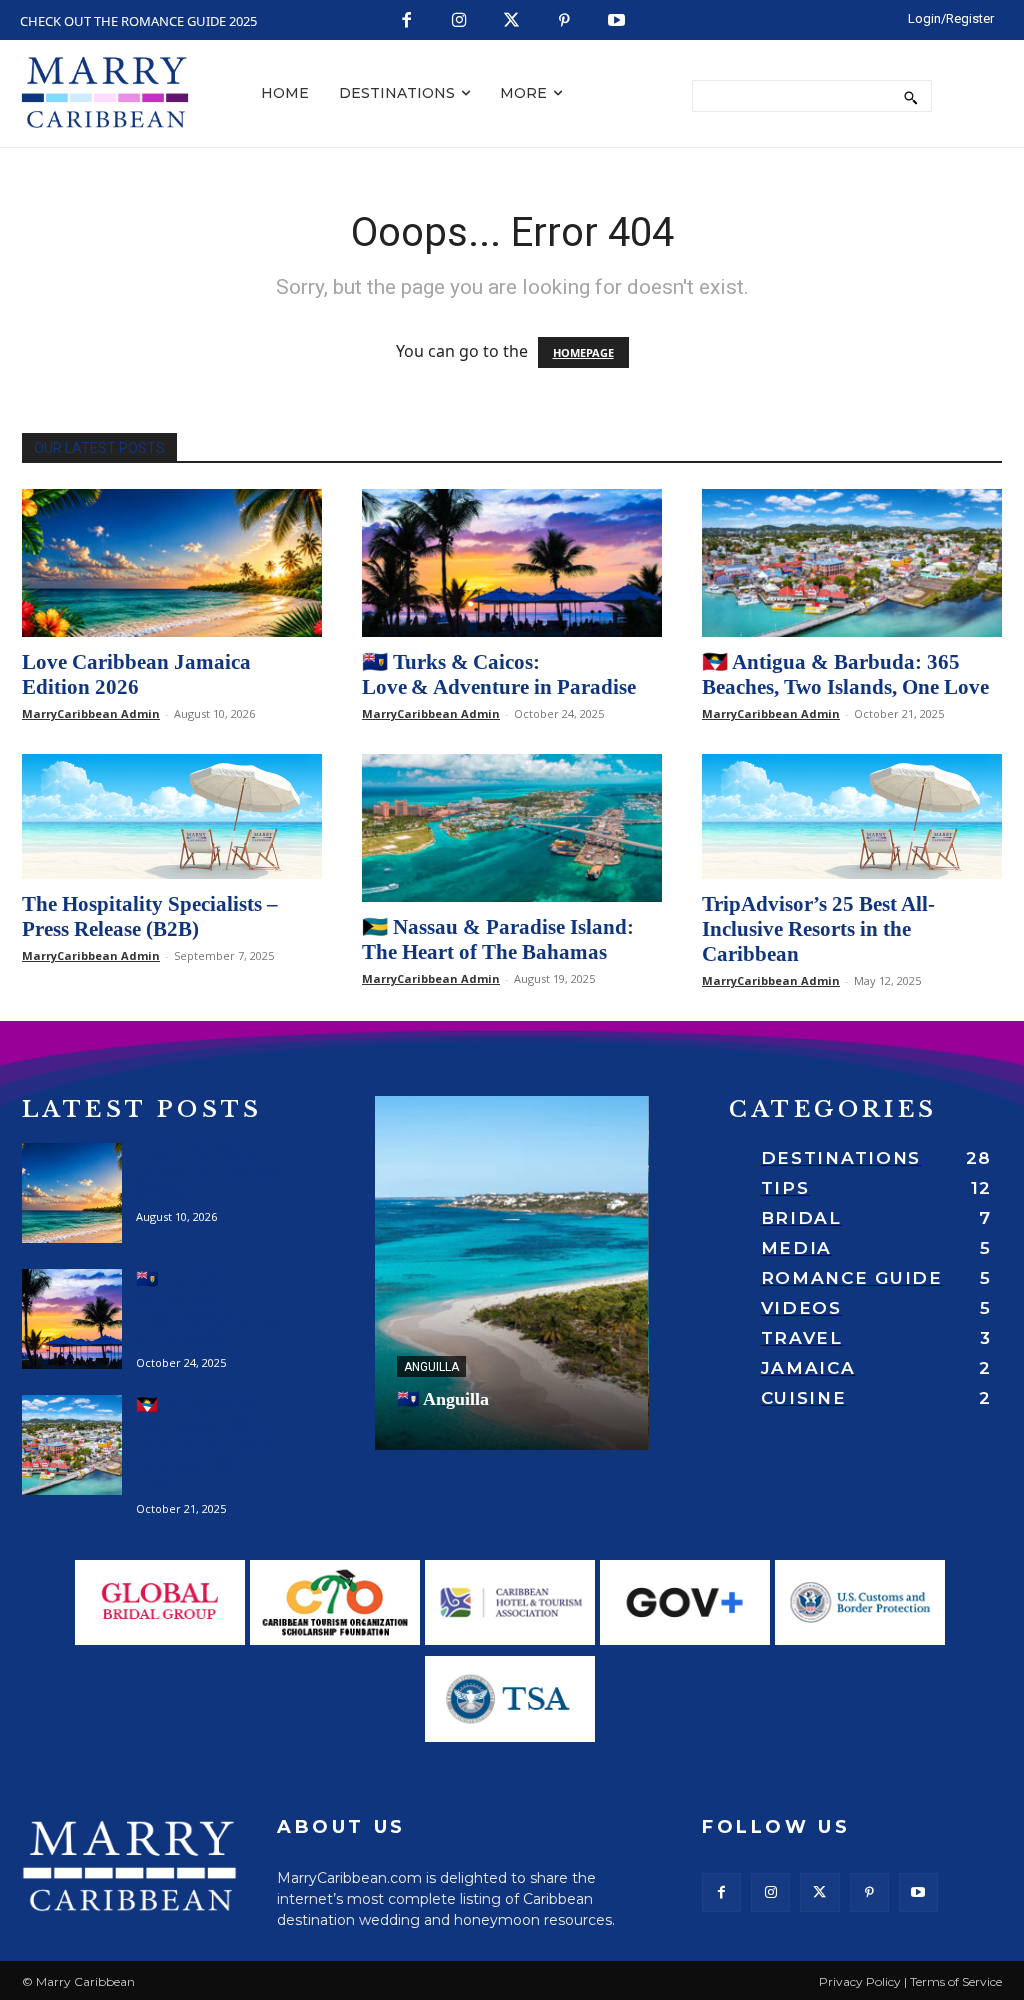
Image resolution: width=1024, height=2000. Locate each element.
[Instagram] (459, 21)
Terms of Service (956, 1981)
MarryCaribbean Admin (91, 713)
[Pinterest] (564, 21)
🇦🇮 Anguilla (443, 1399)
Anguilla (431, 1367)
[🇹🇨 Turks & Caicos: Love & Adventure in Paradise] (512, 563)
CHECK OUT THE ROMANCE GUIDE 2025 (138, 21)
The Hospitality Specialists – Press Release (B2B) (150, 916)
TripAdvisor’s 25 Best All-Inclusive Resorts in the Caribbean (818, 929)
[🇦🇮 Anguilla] (511, 1273)
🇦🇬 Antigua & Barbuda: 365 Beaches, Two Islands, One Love (845, 674)
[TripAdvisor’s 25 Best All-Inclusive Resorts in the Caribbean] (852, 816)
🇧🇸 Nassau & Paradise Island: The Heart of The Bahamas (498, 939)
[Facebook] (407, 21)
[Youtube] (617, 21)
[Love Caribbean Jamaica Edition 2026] (172, 563)
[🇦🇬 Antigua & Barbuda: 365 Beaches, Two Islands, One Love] (852, 563)
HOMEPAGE (583, 352)
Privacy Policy (860, 1981)
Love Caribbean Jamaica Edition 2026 (136, 674)
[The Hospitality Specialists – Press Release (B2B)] (172, 816)
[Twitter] (512, 21)
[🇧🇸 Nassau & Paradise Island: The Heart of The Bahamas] (512, 828)
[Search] (910, 96)
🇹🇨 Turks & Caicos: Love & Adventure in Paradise (499, 674)
